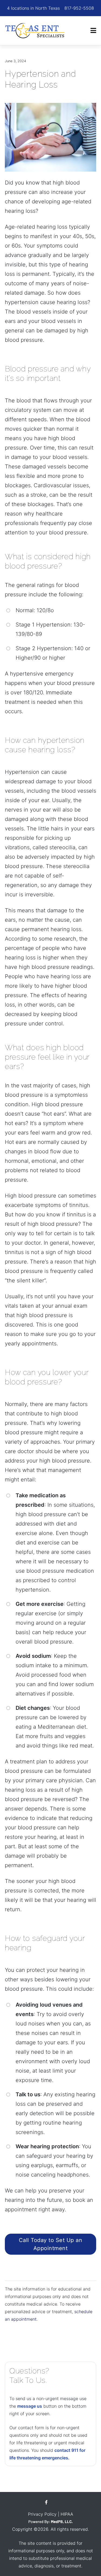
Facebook (46, 2502)
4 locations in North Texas (33, 8)
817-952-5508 (79, 8)
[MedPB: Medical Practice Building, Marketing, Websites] (51, 2522)
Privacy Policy (42, 2514)
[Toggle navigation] (93, 31)
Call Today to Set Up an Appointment (51, 2244)
